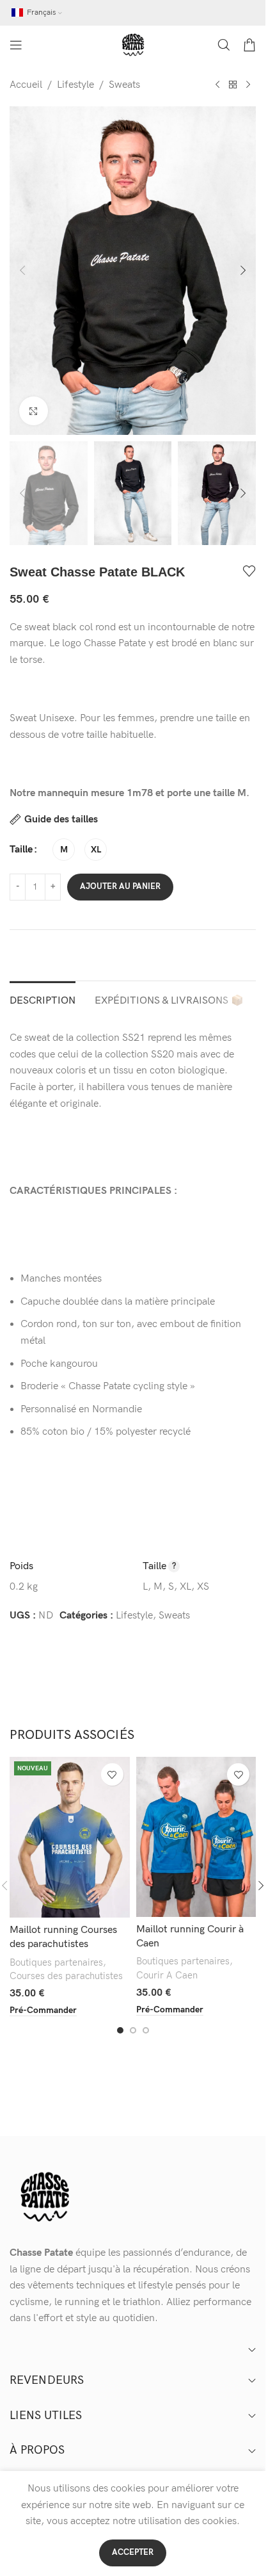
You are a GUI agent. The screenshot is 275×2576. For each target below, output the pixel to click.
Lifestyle (75, 85)
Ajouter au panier (120, 886)
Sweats (124, 85)
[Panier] (249, 45)
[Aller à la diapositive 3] (146, 2030)
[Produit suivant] (248, 85)
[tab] (43, 999)
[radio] (64, 850)
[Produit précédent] (217, 85)
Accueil (26, 85)
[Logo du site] (133, 45)
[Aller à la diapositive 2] (133, 2030)
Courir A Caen (167, 1976)
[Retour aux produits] (233, 85)
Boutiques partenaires (56, 1963)
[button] (22, 270)
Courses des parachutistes (66, 1976)
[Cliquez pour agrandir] (34, 411)
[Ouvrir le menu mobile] (16, 45)
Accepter (133, 2552)
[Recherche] (224, 45)
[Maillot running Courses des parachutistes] (70, 1837)
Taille (21, 850)
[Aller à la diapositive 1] (120, 2030)
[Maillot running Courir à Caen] (196, 1837)
